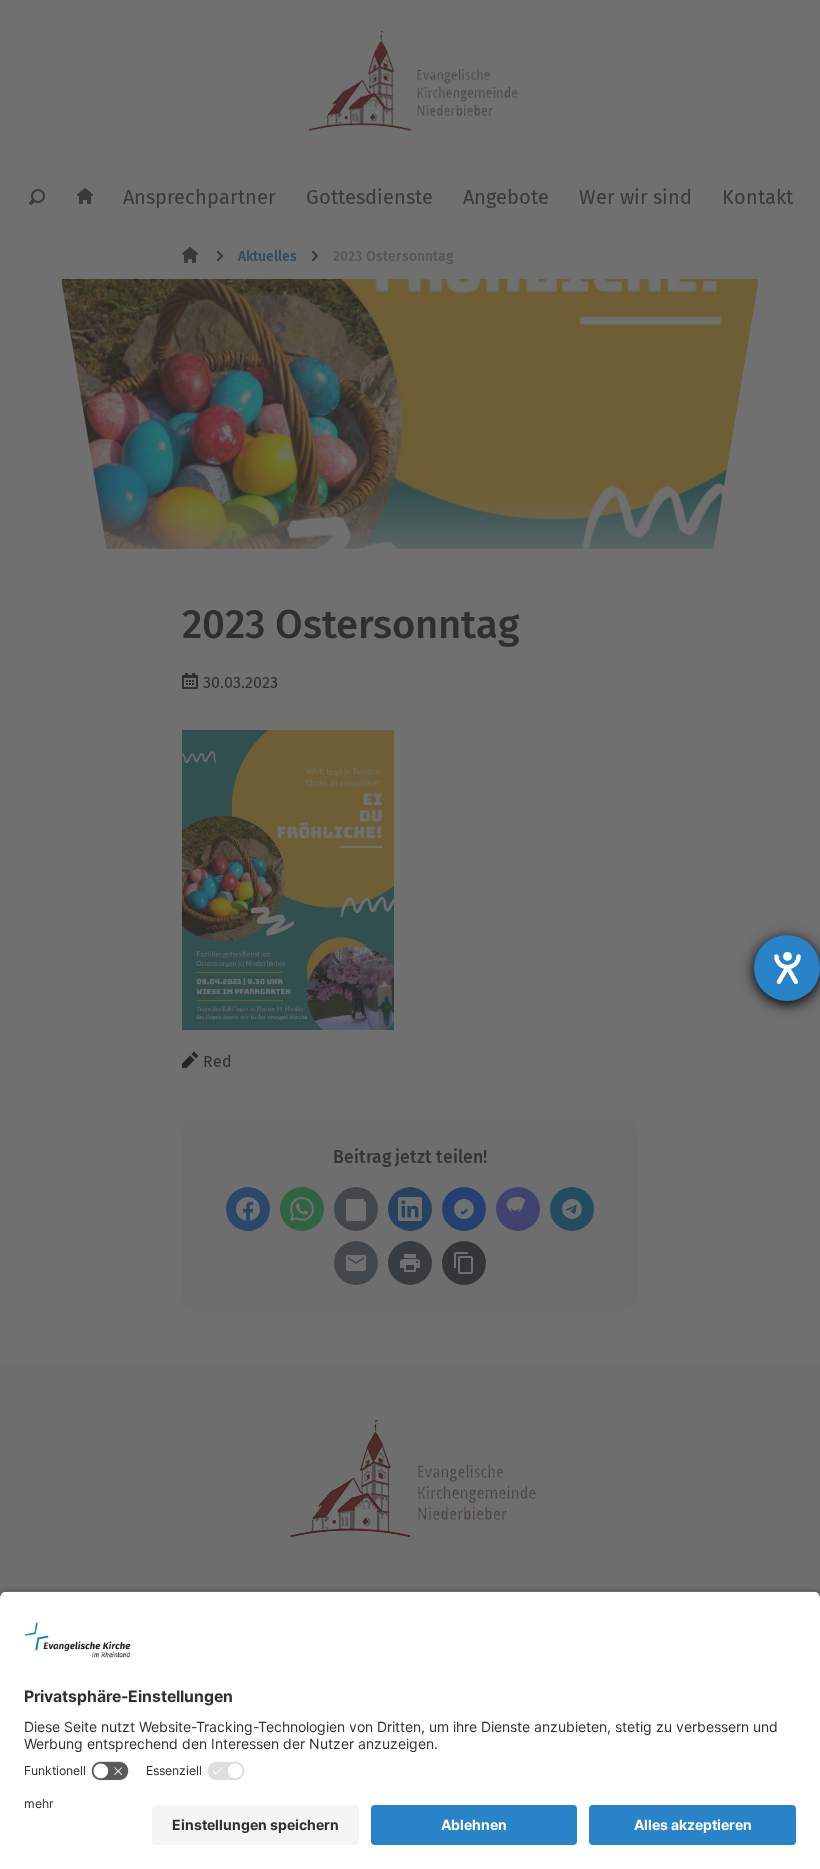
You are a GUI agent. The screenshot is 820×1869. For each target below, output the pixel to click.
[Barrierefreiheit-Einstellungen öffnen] (787, 968)
